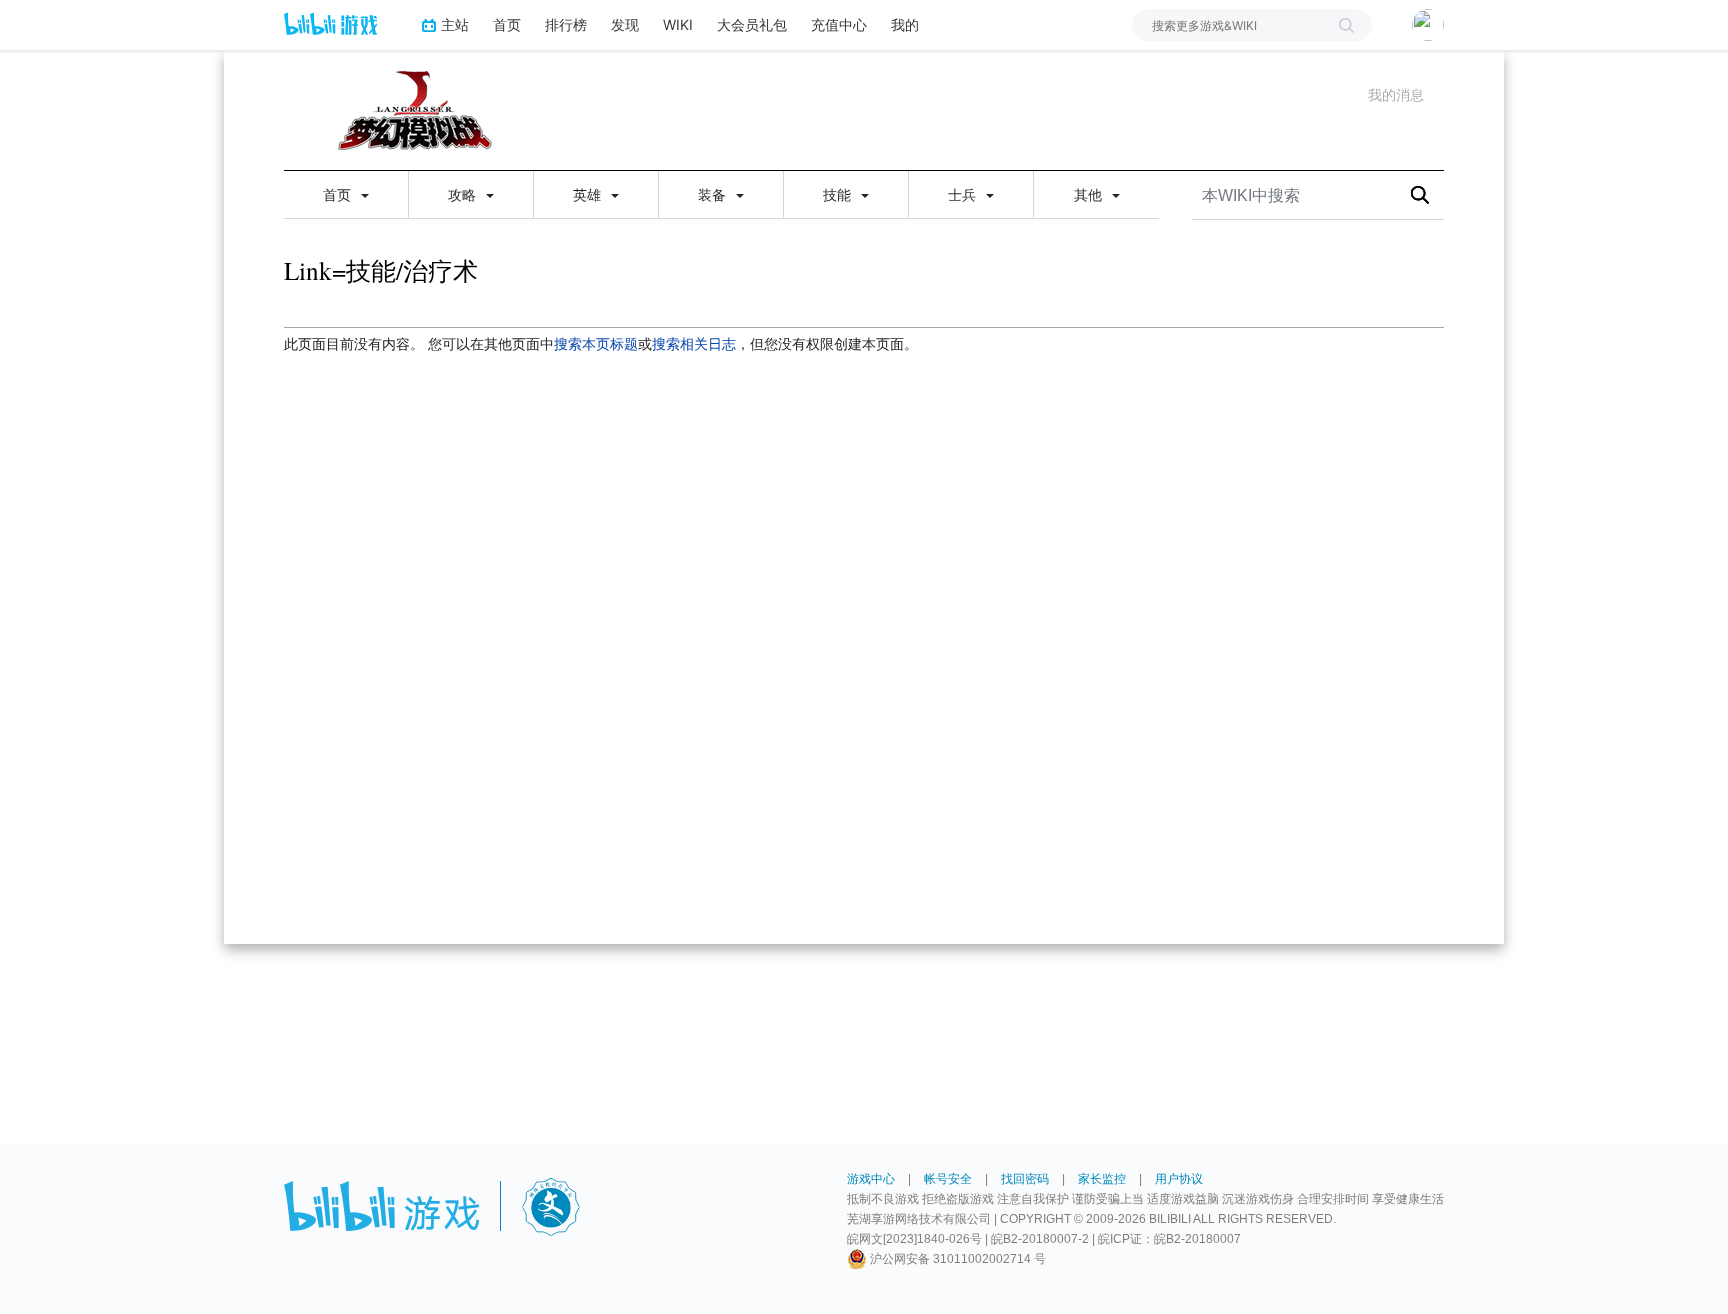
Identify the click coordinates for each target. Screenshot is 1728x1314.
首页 (507, 24)
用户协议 (1179, 1179)
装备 (714, 195)
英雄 (589, 195)
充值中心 (839, 24)
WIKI (678, 24)
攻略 (464, 195)
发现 (625, 24)
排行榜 (566, 24)
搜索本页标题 (596, 344)
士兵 (964, 195)
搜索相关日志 (694, 344)
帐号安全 (948, 1179)
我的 (905, 24)
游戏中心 (871, 1179)
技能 (839, 195)
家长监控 (1102, 1179)
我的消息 (1396, 95)
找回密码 (1025, 1179)
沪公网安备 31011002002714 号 (956, 1259)
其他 (1090, 195)
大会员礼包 (752, 24)
